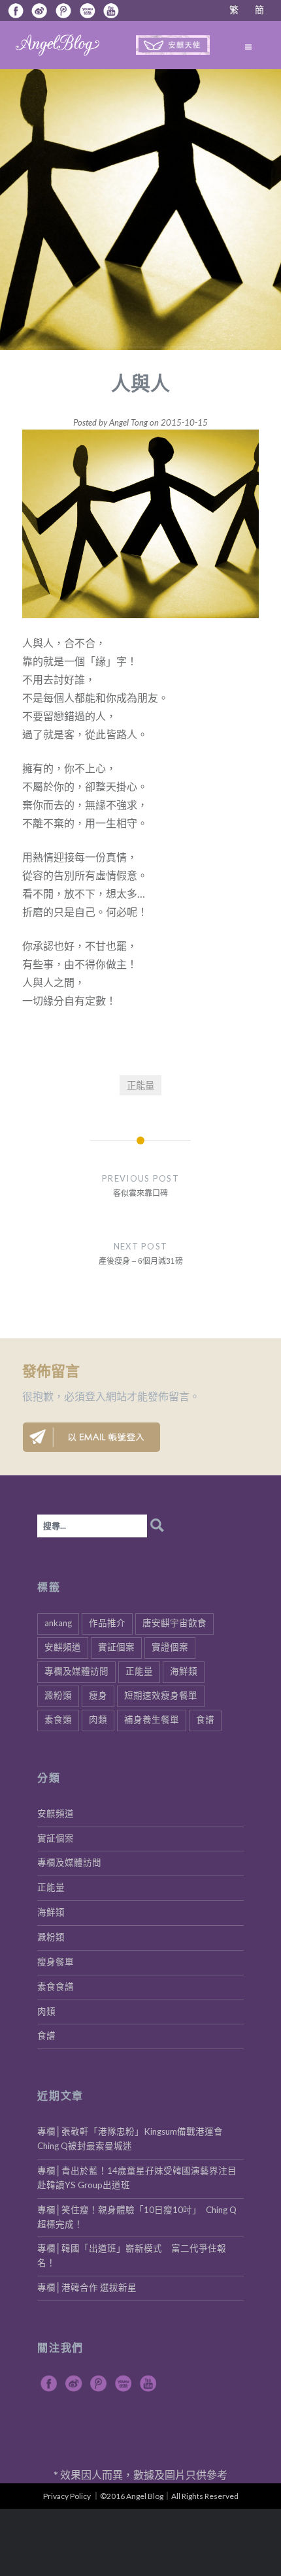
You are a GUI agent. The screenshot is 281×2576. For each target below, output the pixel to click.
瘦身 (98, 1695)
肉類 (98, 1720)
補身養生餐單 (152, 1720)
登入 (95, 1396)
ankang (58, 1623)
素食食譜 (56, 1987)
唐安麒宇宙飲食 (174, 1623)
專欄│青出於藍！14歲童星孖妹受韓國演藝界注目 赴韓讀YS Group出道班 (140, 2178)
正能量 (140, 1085)
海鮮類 (184, 1671)
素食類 (58, 1720)
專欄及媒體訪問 (76, 1671)
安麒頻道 (63, 1647)
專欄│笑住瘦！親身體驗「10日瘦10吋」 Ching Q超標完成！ (137, 2217)
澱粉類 (58, 1695)
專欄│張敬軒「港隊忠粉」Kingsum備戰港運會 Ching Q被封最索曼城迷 (135, 2139)
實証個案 (116, 1647)
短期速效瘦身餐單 (161, 1695)
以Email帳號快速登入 (91, 1437)
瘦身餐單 (56, 1962)
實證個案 (170, 1647)
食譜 (205, 1720)
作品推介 (107, 1623)
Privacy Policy (67, 2496)
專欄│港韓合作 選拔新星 (87, 2287)
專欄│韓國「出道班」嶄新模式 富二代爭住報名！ (132, 2255)
